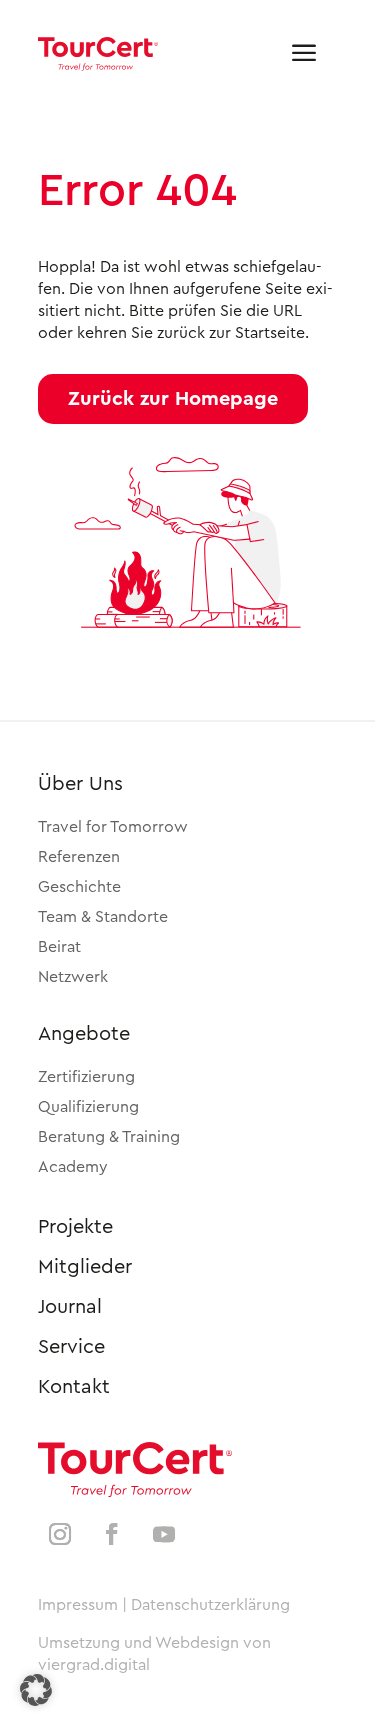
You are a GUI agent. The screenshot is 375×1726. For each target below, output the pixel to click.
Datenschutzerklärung (210, 1605)
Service (71, 1347)
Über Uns (80, 784)
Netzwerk (73, 977)
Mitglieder (85, 1267)
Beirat (59, 947)
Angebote (84, 1034)
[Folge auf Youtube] (164, 1534)
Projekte (75, 1227)
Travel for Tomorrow (113, 827)
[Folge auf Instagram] (60, 1534)
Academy (73, 1167)
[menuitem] (304, 54)
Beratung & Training (109, 1137)
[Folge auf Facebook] (112, 1534)
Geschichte (79, 887)
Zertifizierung (86, 1077)
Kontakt (74, 1387)
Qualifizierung (88, 1107)
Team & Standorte (103, 917)
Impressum (78, 1605)
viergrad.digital (94, 1665)
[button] (173, 399)
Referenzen (79, 857)
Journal (70, 1307)
